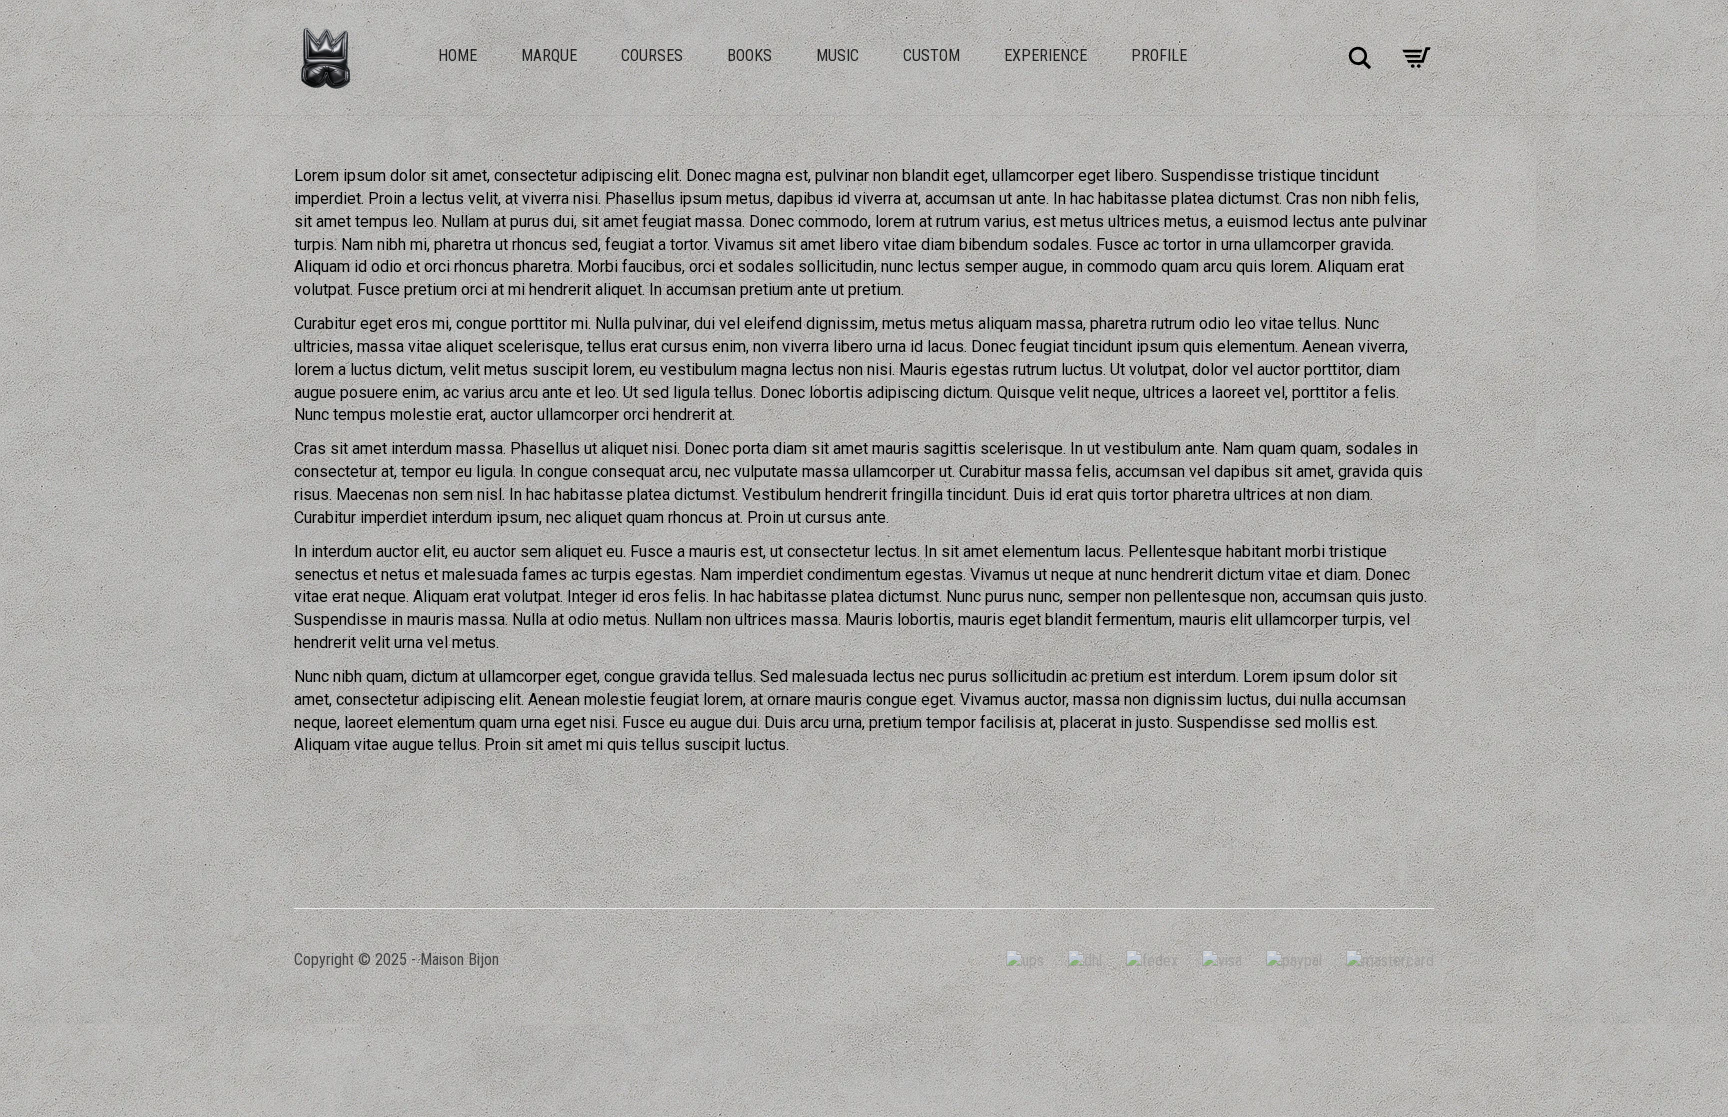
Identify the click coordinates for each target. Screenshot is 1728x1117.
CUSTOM (931, 55)
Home (457, 55)
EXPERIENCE (1045, 55)
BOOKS (749, 55)
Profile (1159, 55)
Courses (652, 55)
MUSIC (837, 55)
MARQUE (549, 55)
